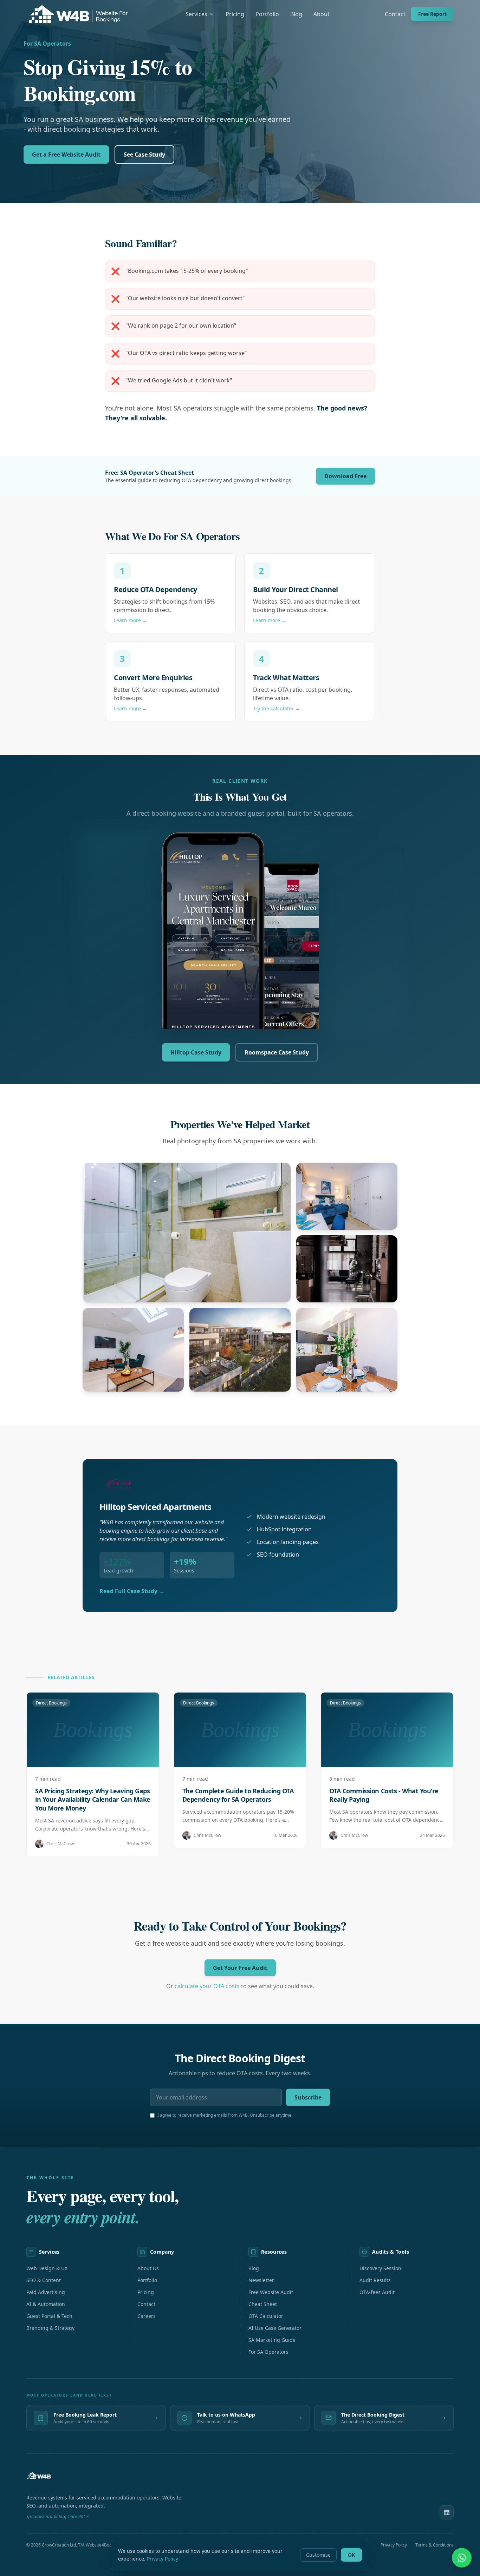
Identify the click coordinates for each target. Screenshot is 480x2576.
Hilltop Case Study (196, 1052)
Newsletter (261, 2280)
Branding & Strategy (50, 2328)
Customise (318, 2555)
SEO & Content (44, 2280)
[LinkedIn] (447, 2512)
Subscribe (308, 2097)
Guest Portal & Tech (49, 2316)
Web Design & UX (47, 2268)
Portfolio (267, 14)
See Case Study (144, 155)
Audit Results (375, 2280)
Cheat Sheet (263, 2304)
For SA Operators (268, 2352)
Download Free (345, 476)
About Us (148, 2268)
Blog (296, 14)
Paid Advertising (46, 2292)
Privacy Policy (163, 2559)
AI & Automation (46, 2304)
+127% (117, 1561)
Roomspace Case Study (277, 1052)
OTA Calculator (266, 2316)
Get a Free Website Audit (66, 155)
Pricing (235, 14)
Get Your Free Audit (240, 1968)
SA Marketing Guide (272, 2340)
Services (196, 14)
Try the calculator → (277, 708)
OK (351, 2555)
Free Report (432, 14)
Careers (147, 2316)
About (322, 14)
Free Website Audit (271, 2292)
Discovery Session (380, 2268)
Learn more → (131, 620)
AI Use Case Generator (275, 2328)
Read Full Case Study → (132, 1591)
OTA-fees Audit (377, 2292)
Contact (395, 14)
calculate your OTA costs (207, 1986)
